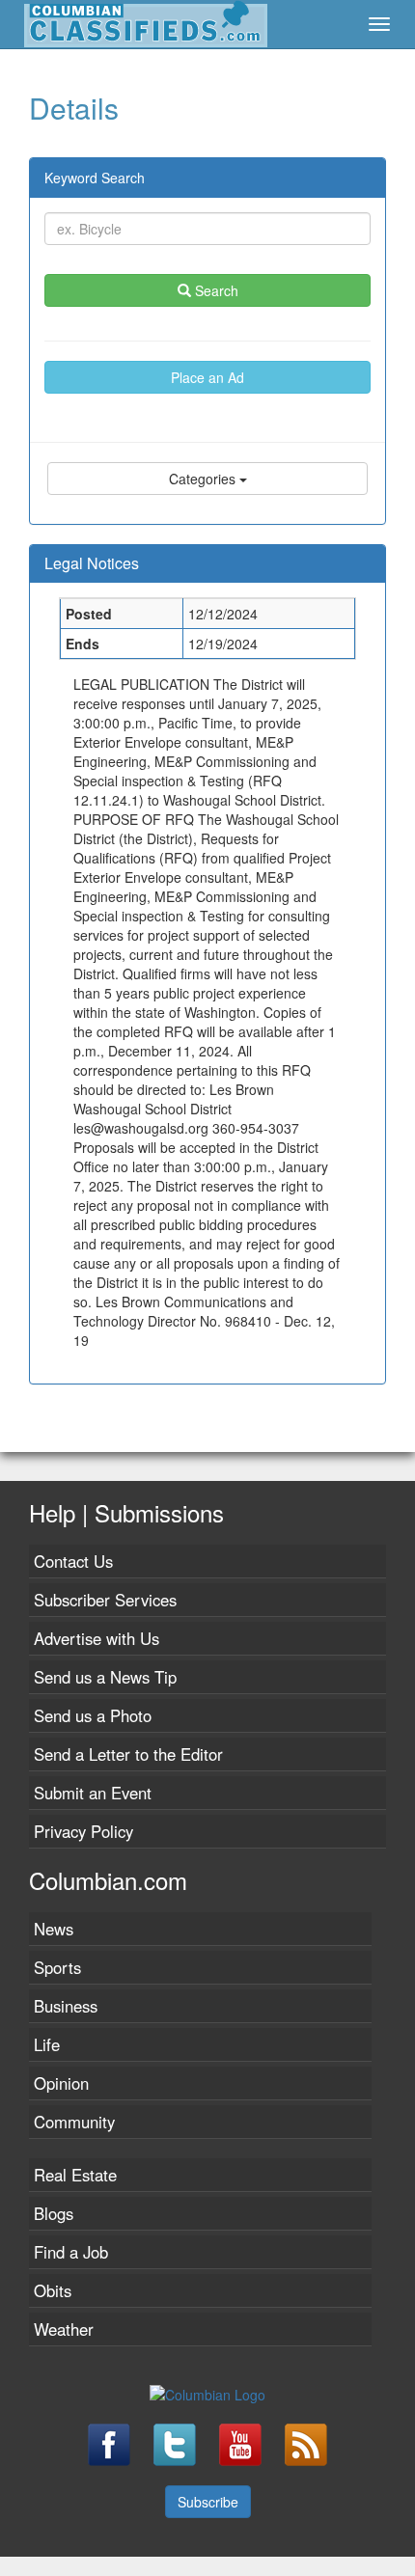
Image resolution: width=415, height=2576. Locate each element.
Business (66, 2006)
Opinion (61, 2083)
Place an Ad (207, 377)
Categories (204, 479)
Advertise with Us (97, 1638)
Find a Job (71, 2252)
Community (74, 2122)
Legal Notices (92, 563)
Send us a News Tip (105, 1677)
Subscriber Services (105, 1600)
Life (47, 2044)
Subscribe (208, 2502)
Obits (53, 2290)
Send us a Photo (93, 1715)
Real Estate (75, 2175)
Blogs (54, 2213)
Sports (57, 1967)
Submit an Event (93, 1793)
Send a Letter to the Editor (128, 1754)
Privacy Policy (83, 1831)
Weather (64, 2329)
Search (215, 290)
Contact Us (73, 1561)
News (54, 1929)
